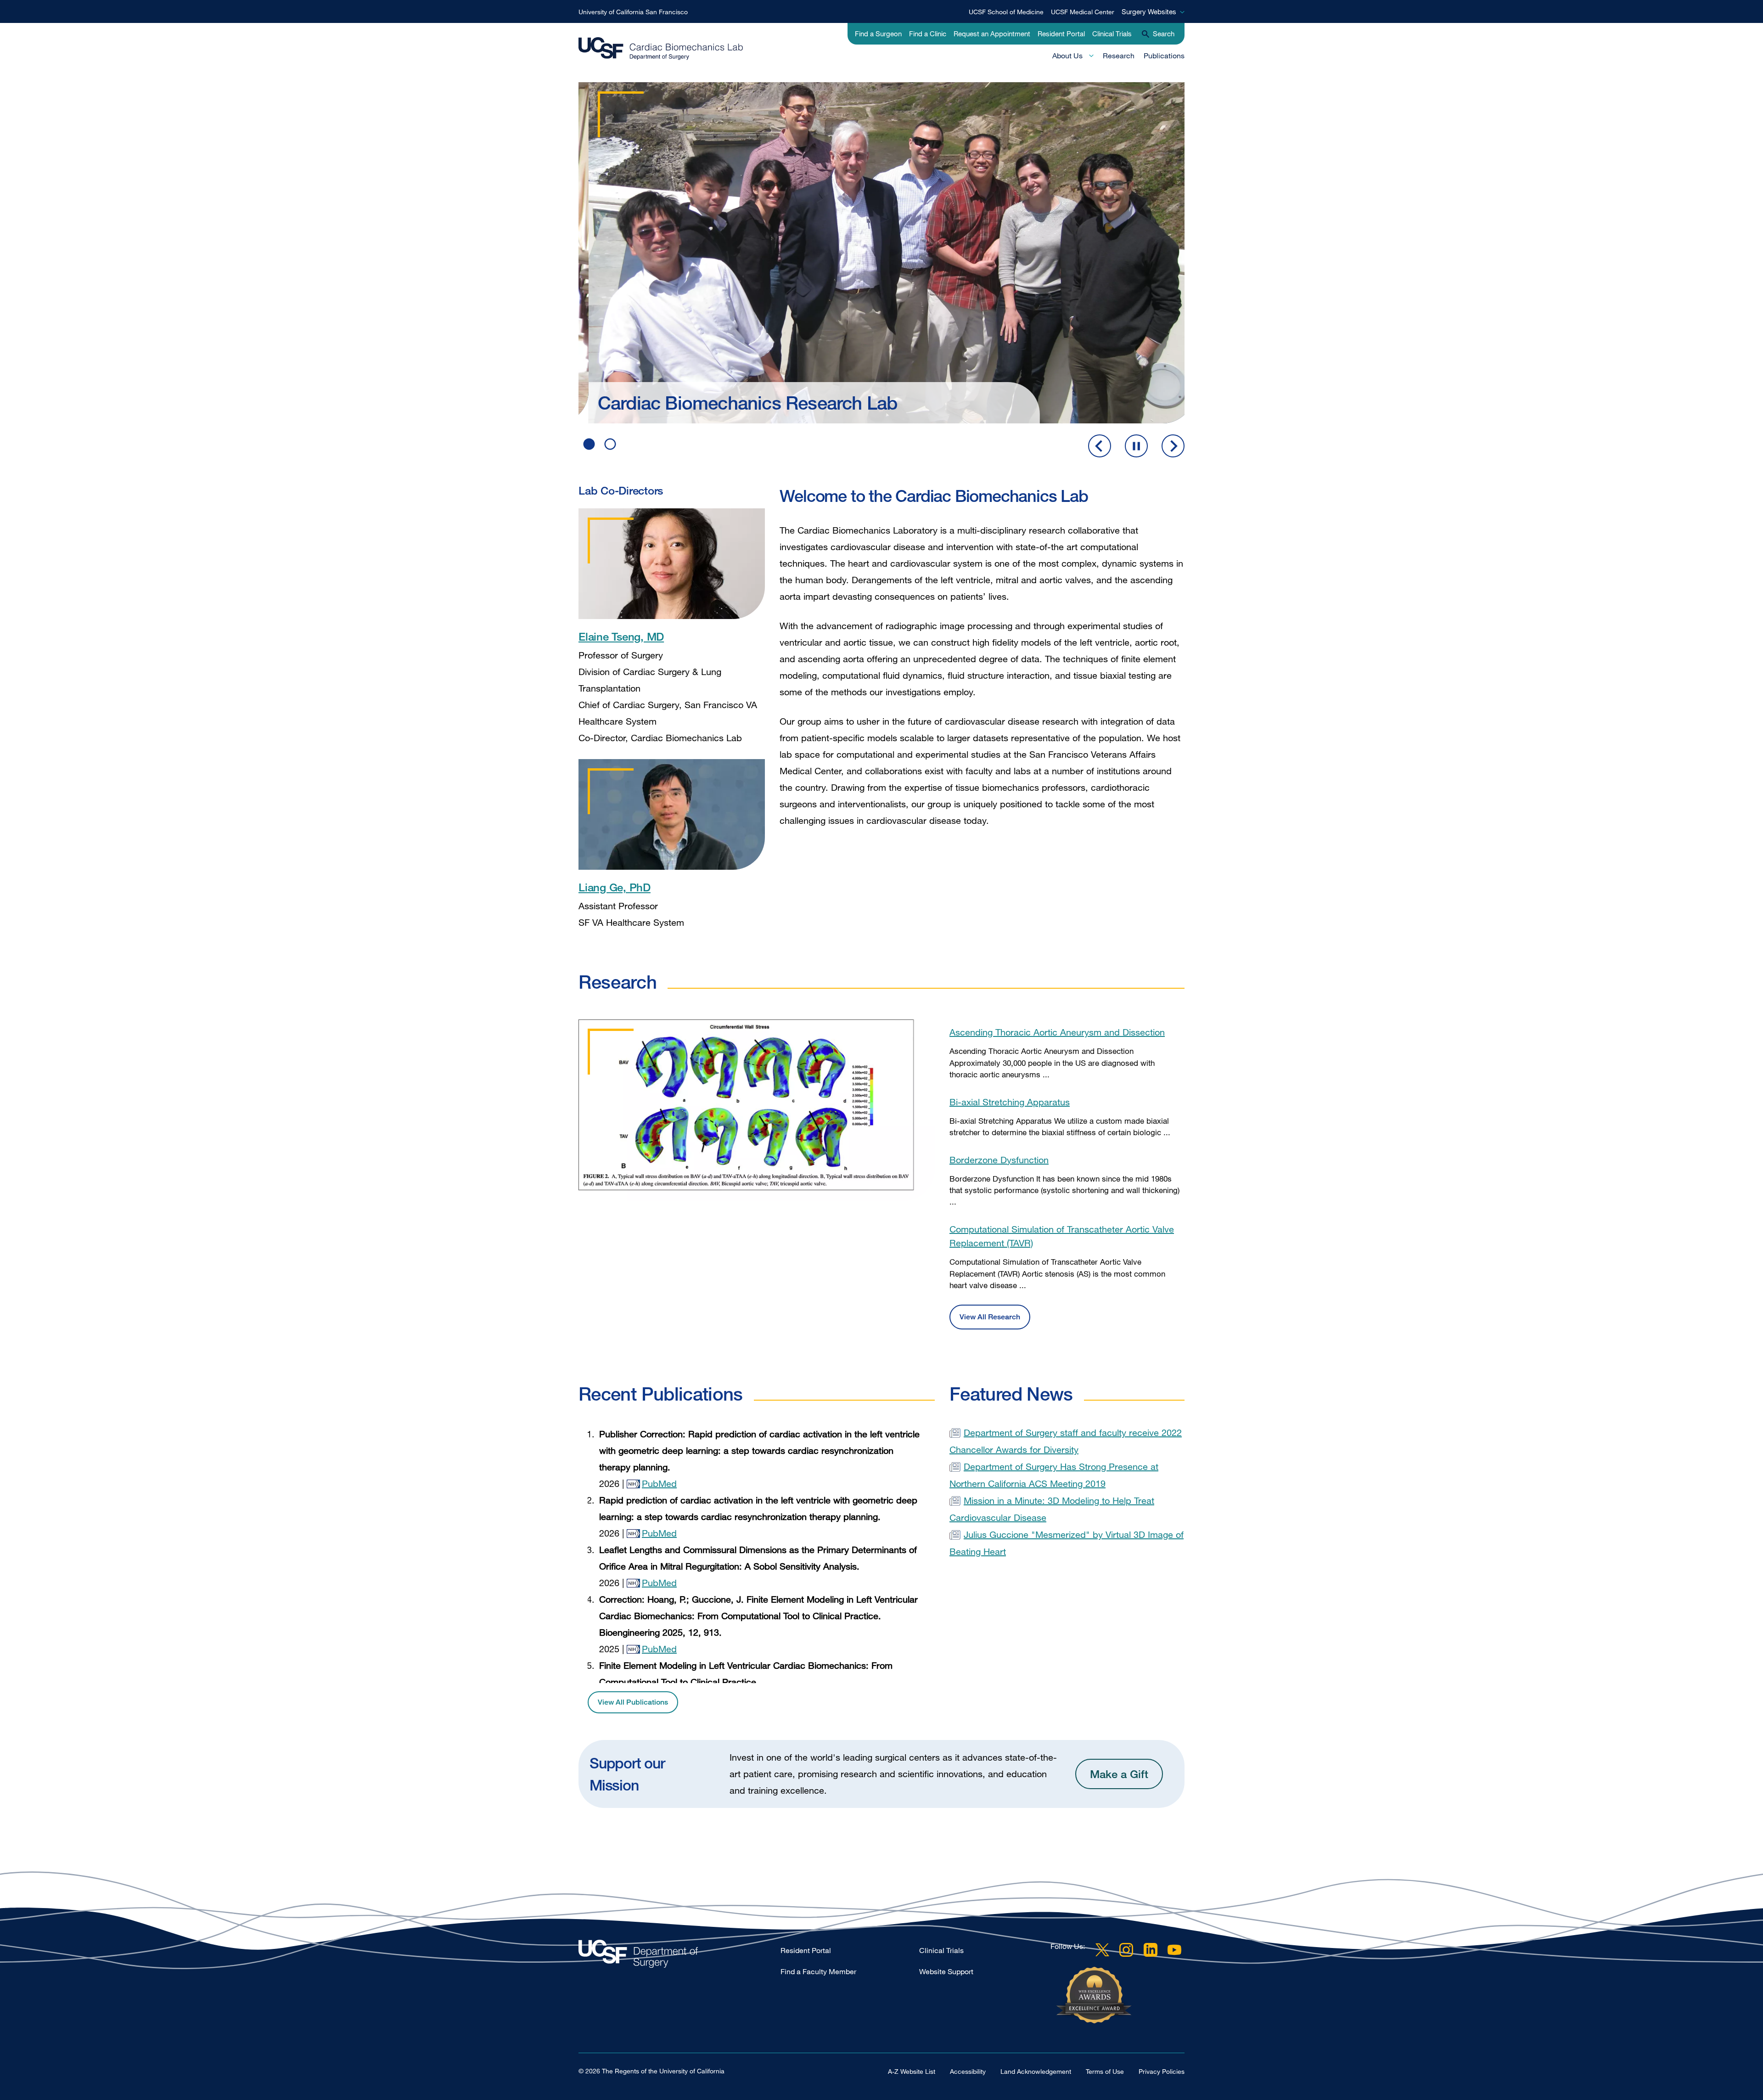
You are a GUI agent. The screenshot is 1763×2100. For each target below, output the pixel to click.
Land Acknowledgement (1036, 2071)
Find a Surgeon (878, 34)
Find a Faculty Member (818, 1971)
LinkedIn (1151, 1950)
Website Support (946, 1971)
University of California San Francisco (633, 12)
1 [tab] (589, 444)
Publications (1164, 56)
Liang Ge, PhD (615, 887)
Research (1119, 56)
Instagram (1126, 1950)
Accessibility (968, 2071)
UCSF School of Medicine (1006, 12)
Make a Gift (1119, 1774)
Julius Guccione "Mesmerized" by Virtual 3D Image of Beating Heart (1067, 1543)
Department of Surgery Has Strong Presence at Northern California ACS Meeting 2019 (1054, 1475)
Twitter (1102, 1950)
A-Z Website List (912, 2071)
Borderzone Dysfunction (999, 1160)
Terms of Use (1105, 2071)
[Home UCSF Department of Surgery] (679, 1956)
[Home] (661, 49)
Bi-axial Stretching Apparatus (1010, 1102)
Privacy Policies (1162, 2071)
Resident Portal (1061, 34)
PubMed (659, 1484)
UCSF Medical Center (1083, 12)
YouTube (1174, 1950)
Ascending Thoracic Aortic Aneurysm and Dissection (1057, 1032)
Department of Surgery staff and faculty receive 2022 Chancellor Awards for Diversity (1066, 1441)
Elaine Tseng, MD (621, 636)
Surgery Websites (1149, 11)
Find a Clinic (928, 34)
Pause (1136, 446)
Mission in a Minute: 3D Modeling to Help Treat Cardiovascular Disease (1052, 1509)
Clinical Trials (1112, 34)
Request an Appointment (992, 34)
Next (1173, 446)
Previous (1100, 446)
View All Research (990, 1317)
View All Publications (633, 1702)
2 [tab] (610, 444)
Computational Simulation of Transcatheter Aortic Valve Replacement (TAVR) (1062, 1236)
